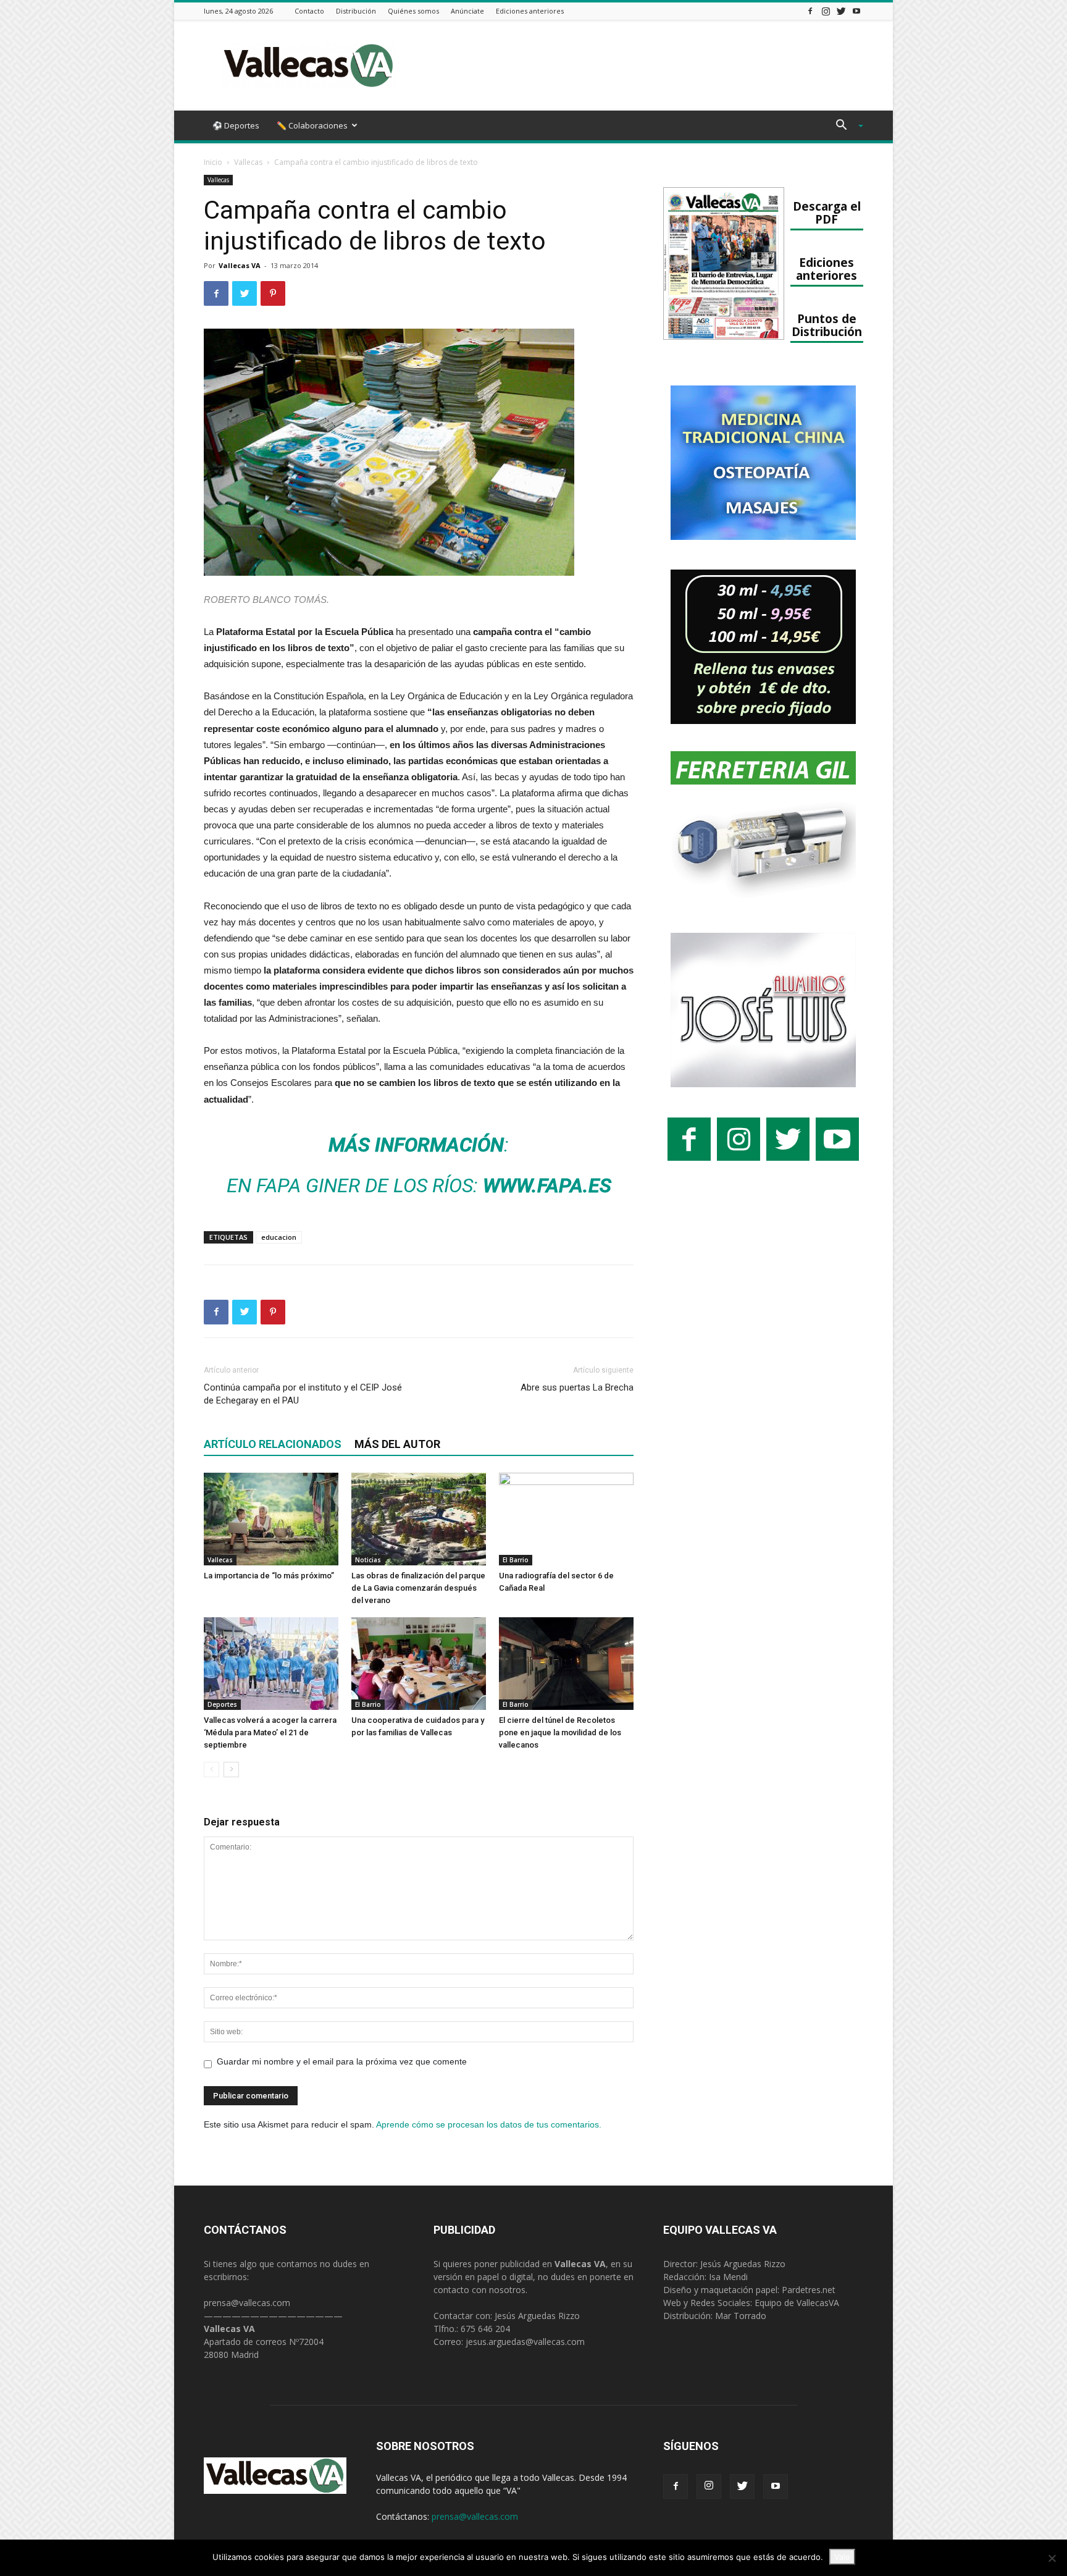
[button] (845, 126)
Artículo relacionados (273, 1444)
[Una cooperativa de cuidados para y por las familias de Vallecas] (419, 1664)
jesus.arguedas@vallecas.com (525, 2342)
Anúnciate (467, 11)
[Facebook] (810, 11)
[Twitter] (841, 11)
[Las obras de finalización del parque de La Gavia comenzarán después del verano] (419, 1519)
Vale (842, 2557)
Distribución (356, 11)
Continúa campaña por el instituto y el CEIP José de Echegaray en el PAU (303, 1394)
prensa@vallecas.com (247, 2303)
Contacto (309, 11)
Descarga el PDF (827, 213)
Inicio (213, 162)
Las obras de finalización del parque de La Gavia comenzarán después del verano (418, 1588)
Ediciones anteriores (530, 11)
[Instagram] (826, 11)
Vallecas (248, 162)
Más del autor (397, 1444)
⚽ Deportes (236, 125)
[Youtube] (856, 11)
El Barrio (516, 1560)
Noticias (368, 1560)
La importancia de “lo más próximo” (269, 1576)
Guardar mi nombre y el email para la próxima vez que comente (342, 2061)
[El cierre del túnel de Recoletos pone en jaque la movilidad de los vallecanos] (566, 1664)
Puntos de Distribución (827, 325)
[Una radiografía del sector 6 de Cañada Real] (566, 1519)
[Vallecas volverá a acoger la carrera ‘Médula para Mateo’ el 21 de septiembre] (271, 1664)
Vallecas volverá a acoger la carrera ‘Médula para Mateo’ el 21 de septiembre (270, 1732)
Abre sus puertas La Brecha (577, 1387)
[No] (1052, 2558)
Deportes (222, 1704)
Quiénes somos (413, 11)
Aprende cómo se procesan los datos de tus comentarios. (489, 2124)
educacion (279, 1237)
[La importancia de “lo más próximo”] (271, 1519)
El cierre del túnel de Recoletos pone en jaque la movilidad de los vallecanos (560, 1732)
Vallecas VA (240, 265)
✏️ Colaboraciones (312, 125)
